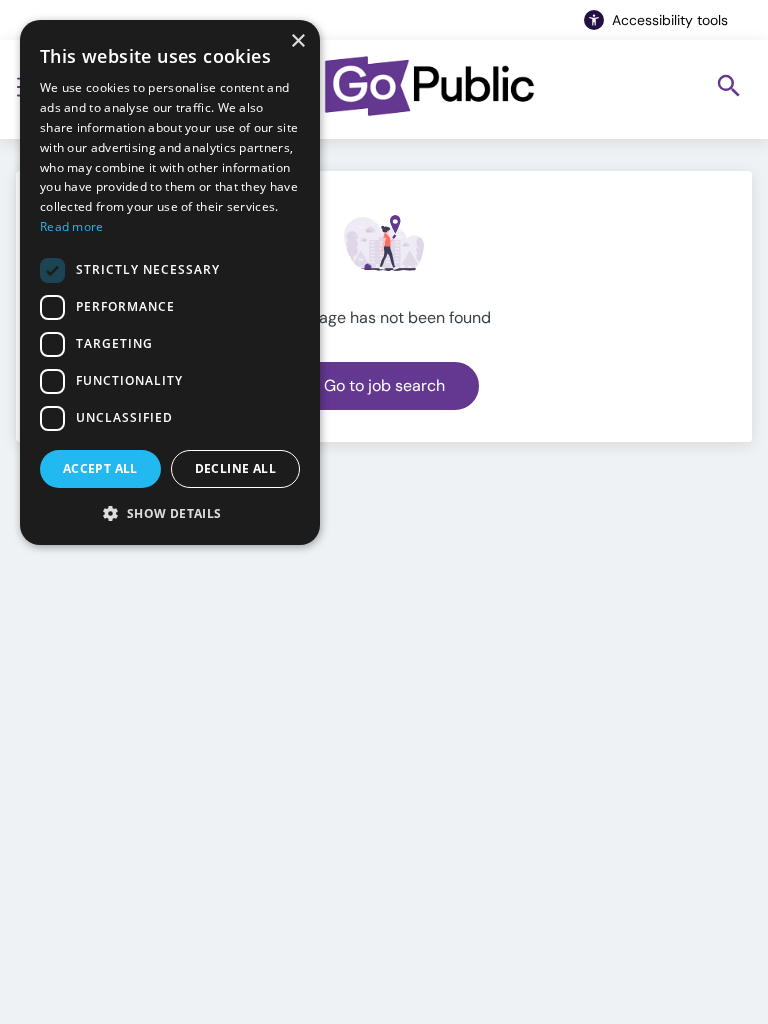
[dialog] (170, 282)
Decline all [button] (235, 468)
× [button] (297, 41)
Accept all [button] (100, 468)
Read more (72, 226)
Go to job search (384, 385)
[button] (170, 513)
